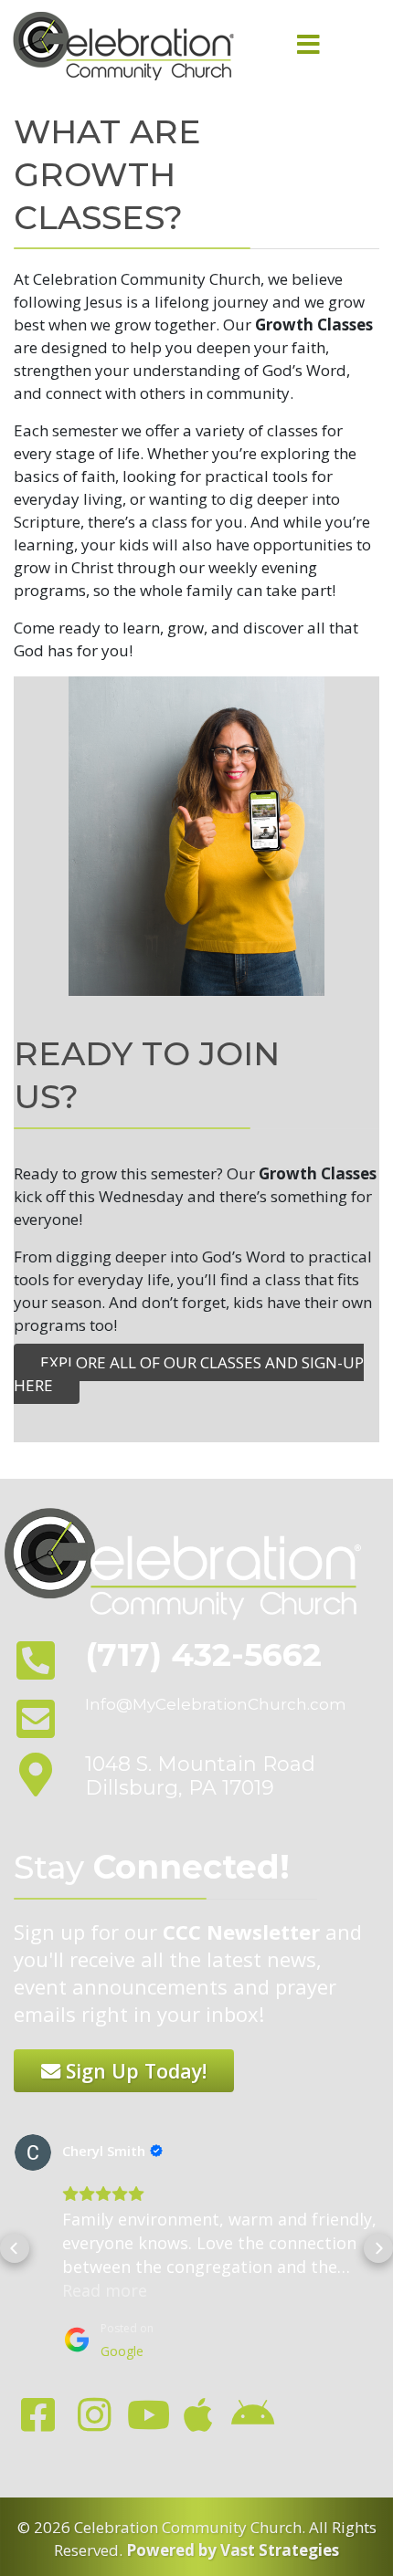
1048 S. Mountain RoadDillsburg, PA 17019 (200, 1776)
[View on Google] (33, 2152)
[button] (15, 2248)
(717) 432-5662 (203, 1655)
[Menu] (308, 46)
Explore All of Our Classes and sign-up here (189, 1374)
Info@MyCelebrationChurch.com (216, 1704)
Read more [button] (105, 2290)
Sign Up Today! (133, 2071)
